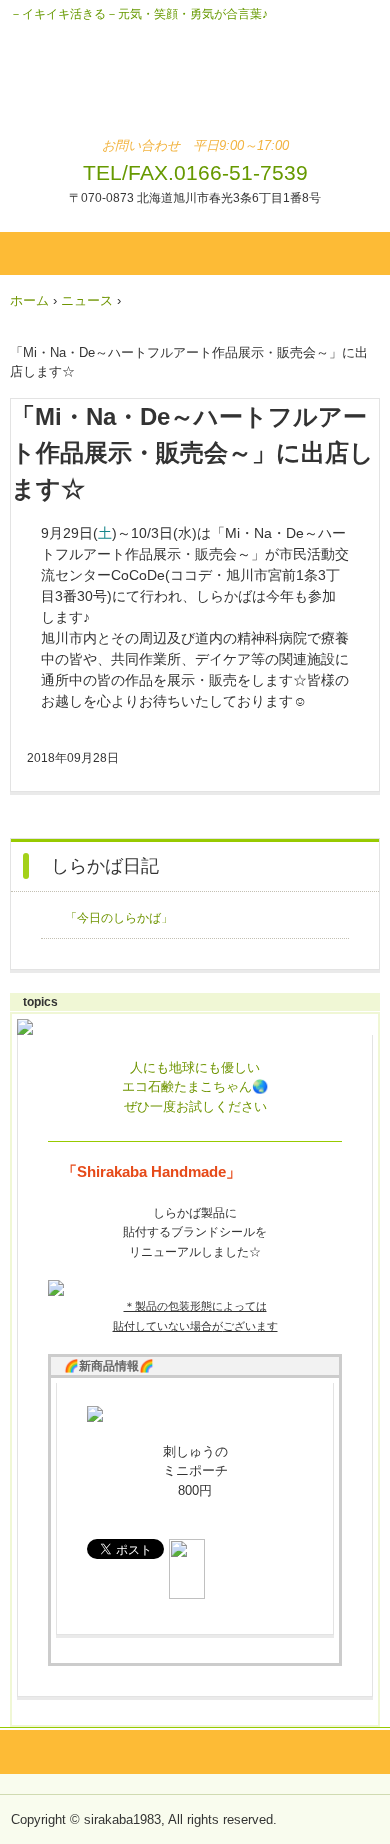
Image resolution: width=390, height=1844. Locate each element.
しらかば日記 (105, 866)
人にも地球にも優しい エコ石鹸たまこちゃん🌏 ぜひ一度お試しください (195, 1087)
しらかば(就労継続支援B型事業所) (195, 88)
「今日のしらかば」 (119, 918)
